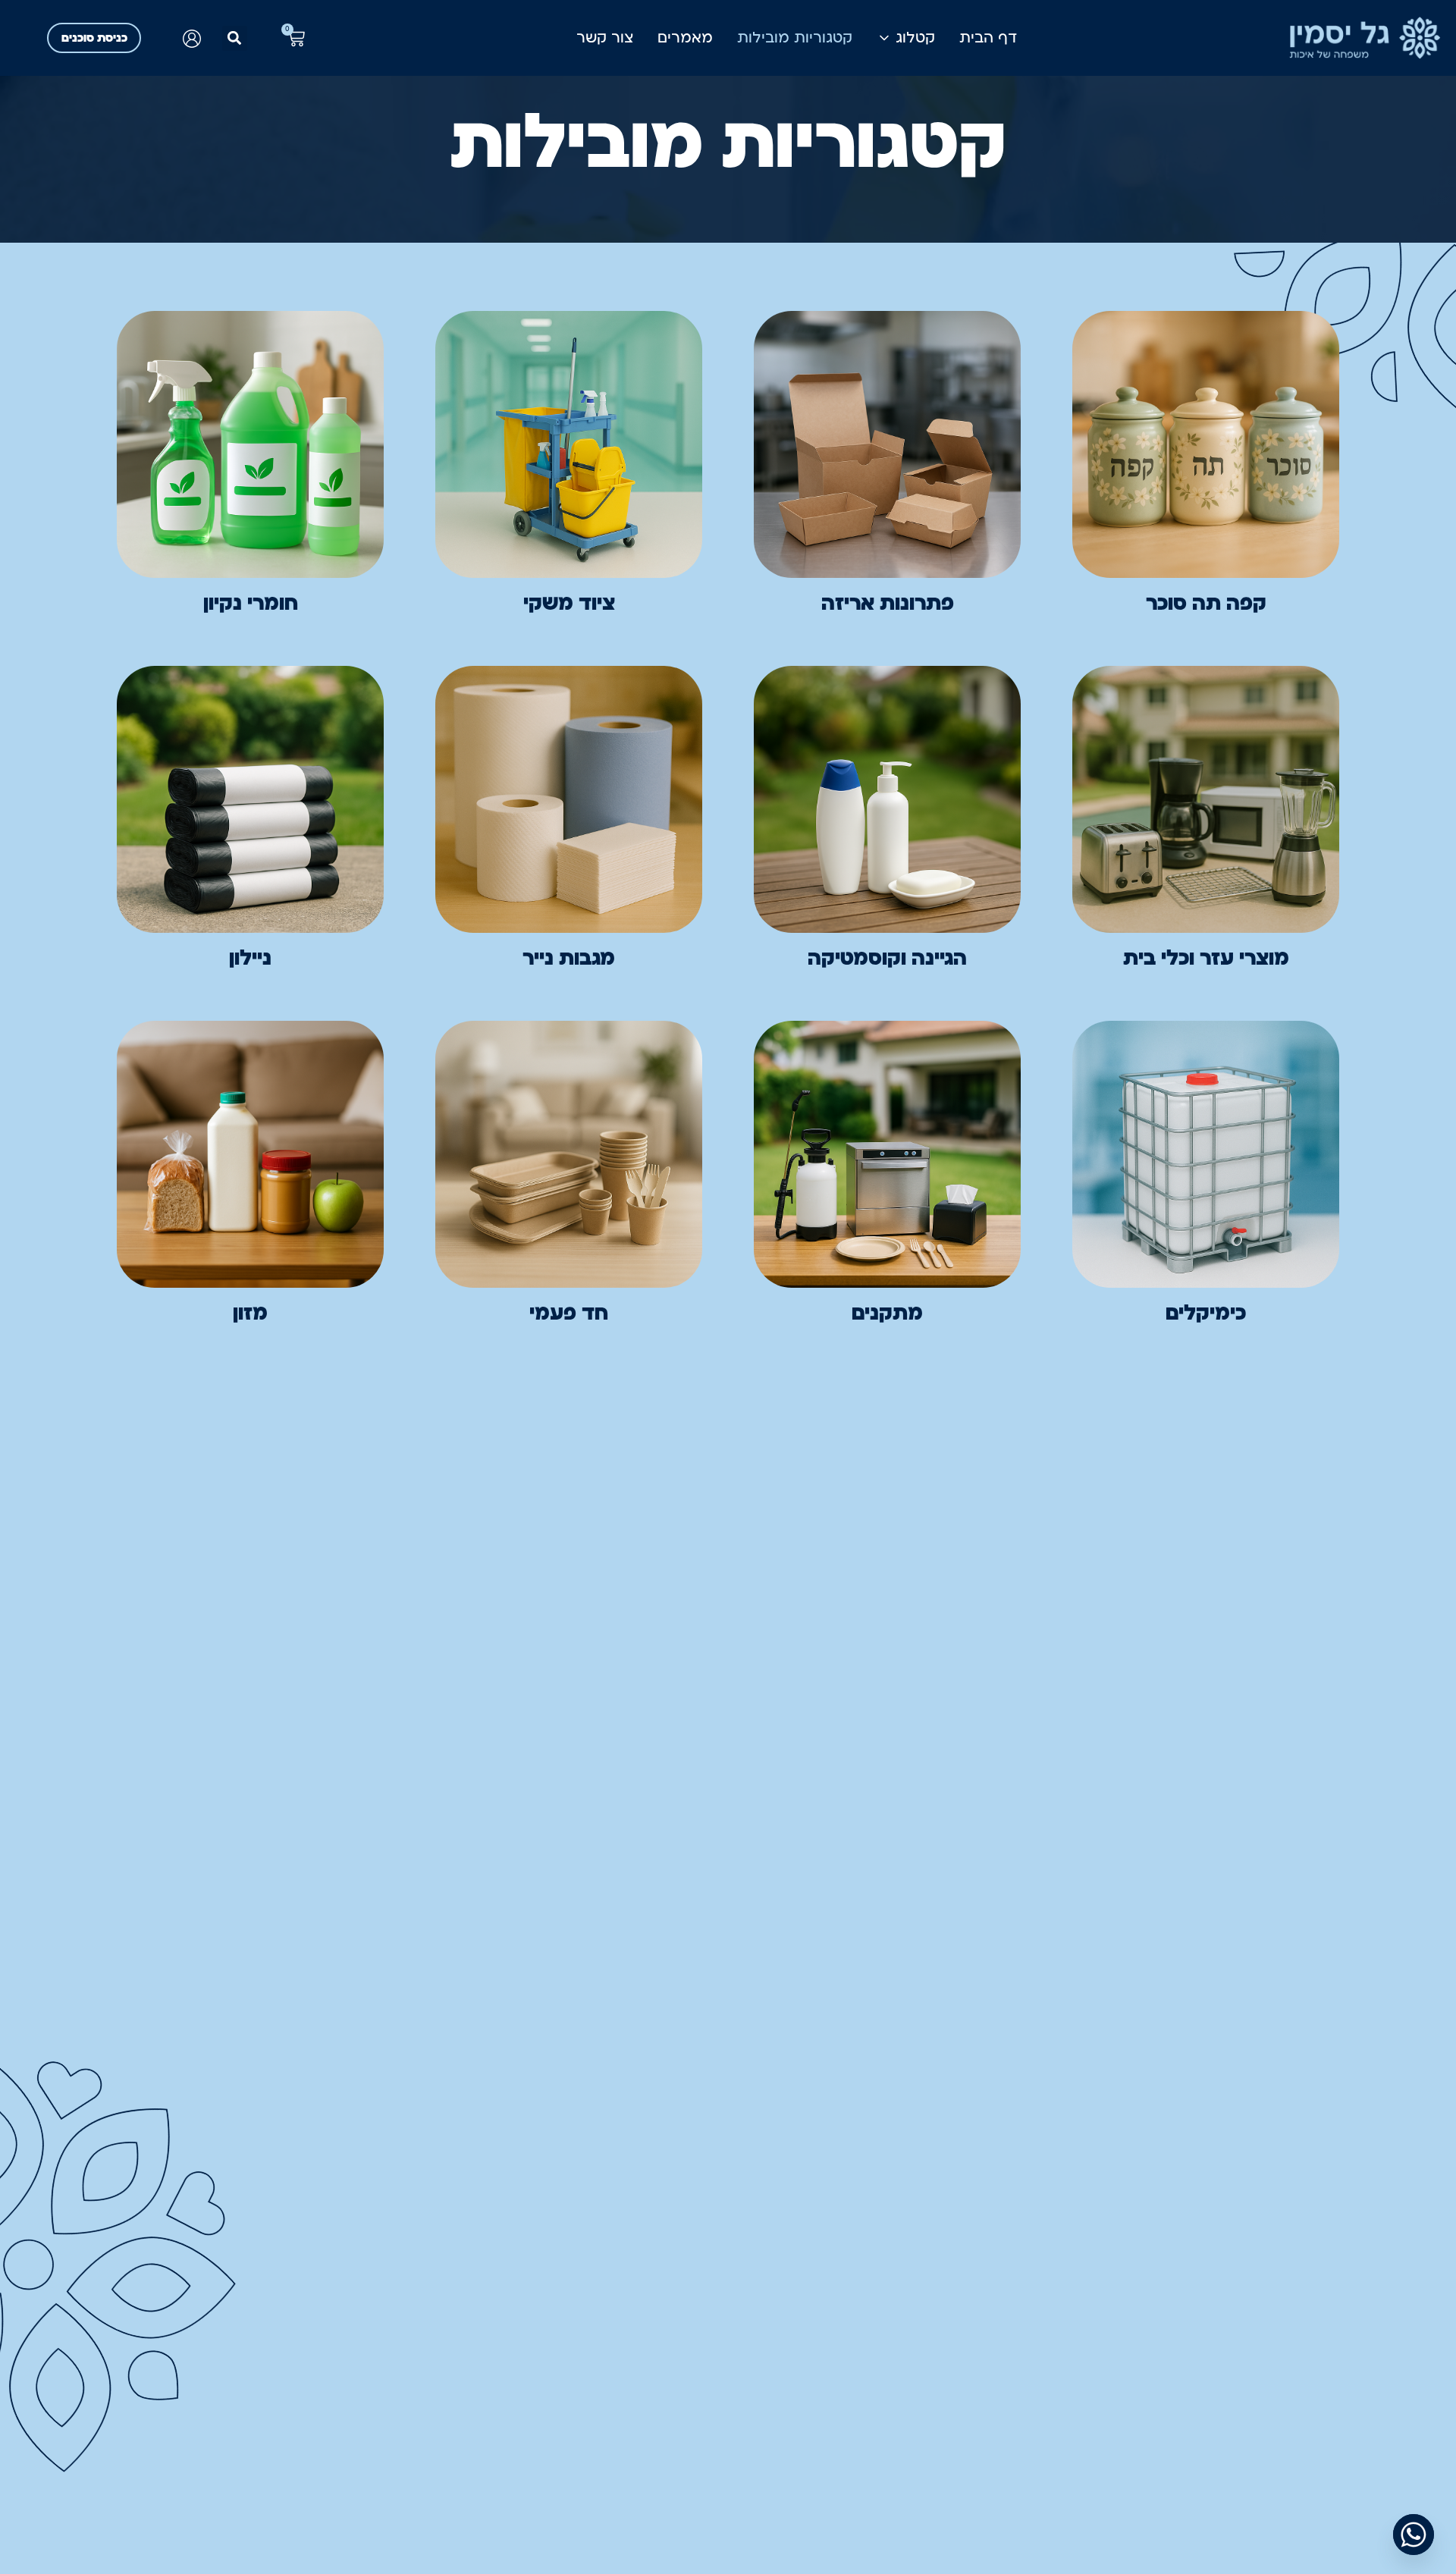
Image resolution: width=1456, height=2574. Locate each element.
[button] (235, 38)
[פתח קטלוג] (884, 38)
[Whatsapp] (1414, 2535)
